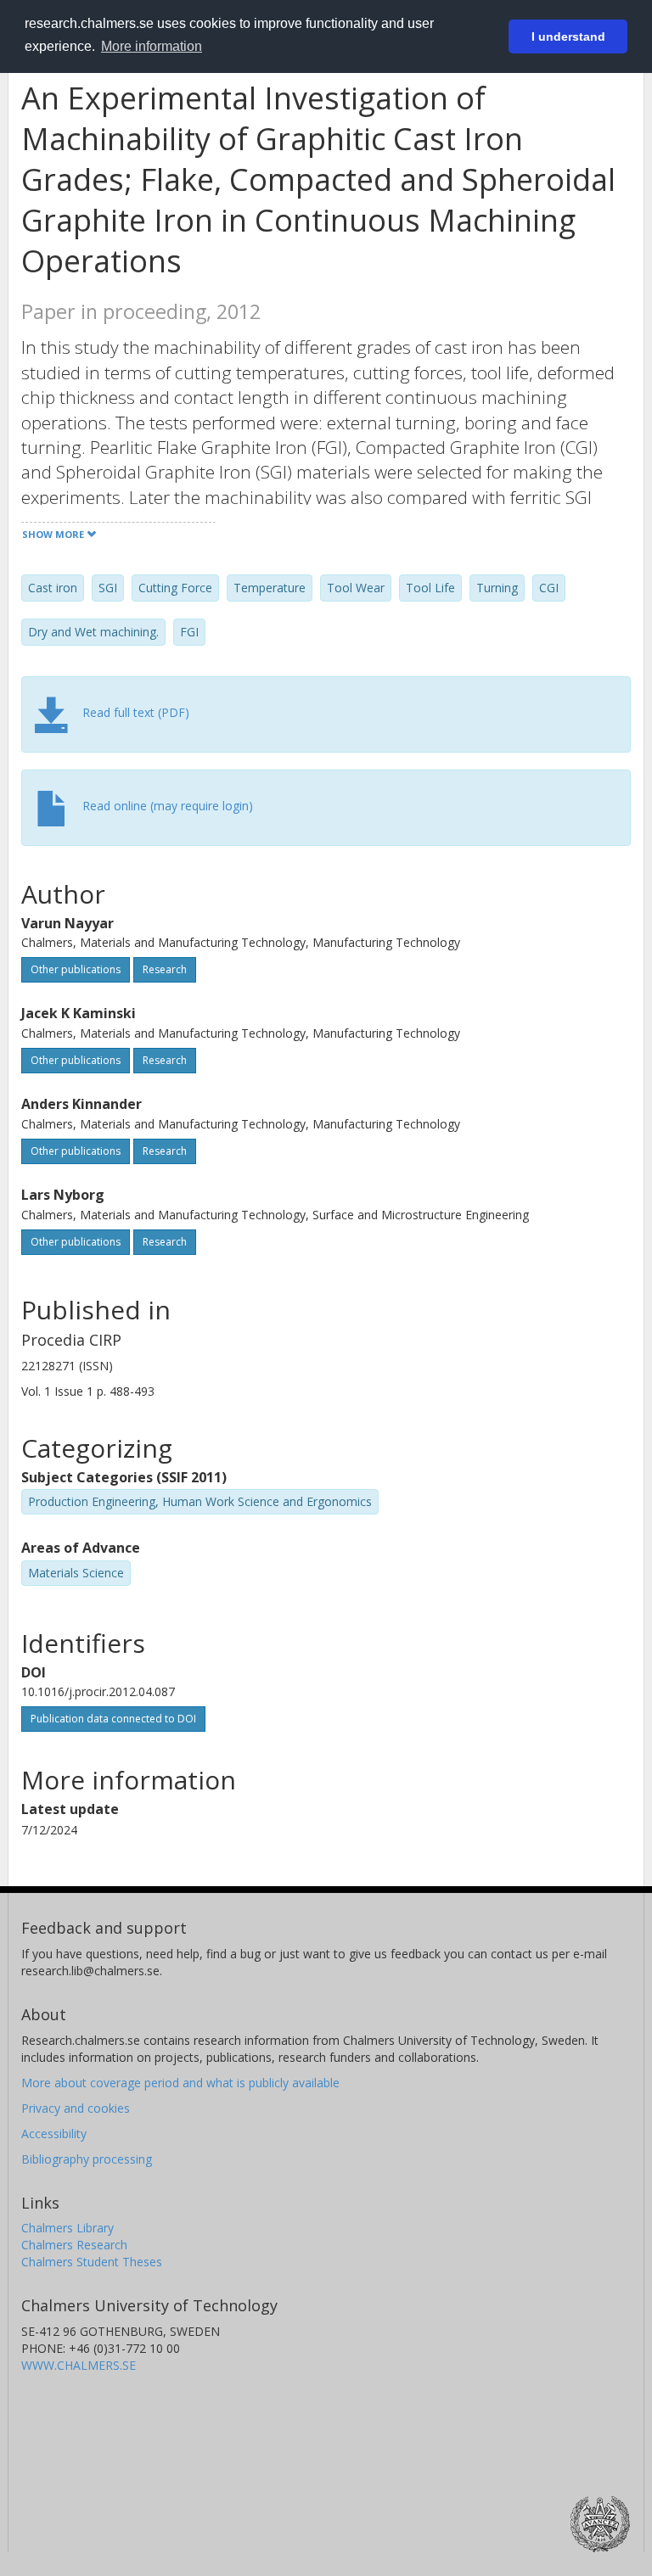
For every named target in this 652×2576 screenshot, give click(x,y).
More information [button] (152, 46)
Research (165, 969)
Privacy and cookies (76, 2108)
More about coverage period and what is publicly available (180, 2083)
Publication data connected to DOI (113, 1719)
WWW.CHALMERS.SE (79, 2365)
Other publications (76, 969)
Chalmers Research (74, 2245)
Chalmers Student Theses (92, 2262)
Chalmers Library (67, 2228)
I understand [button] (568, 36)
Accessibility (54, 2134)
